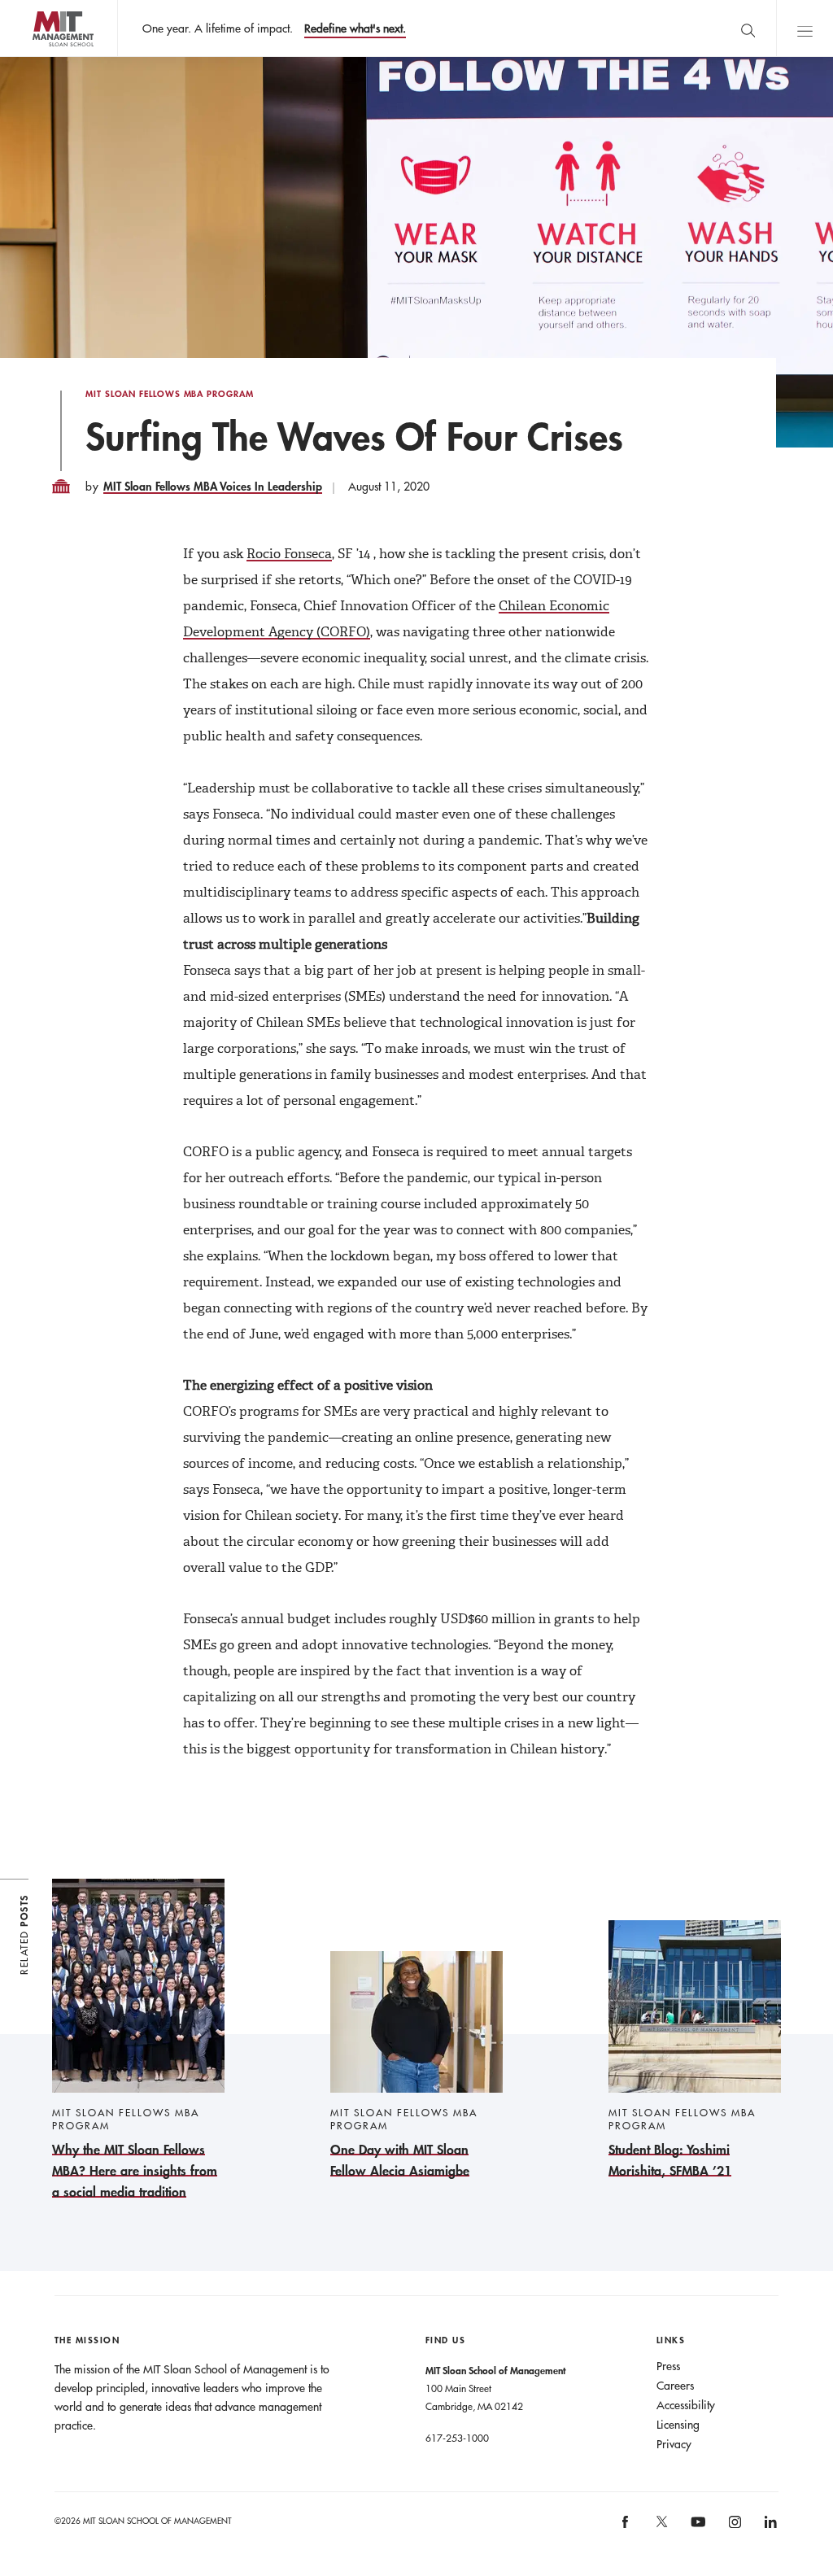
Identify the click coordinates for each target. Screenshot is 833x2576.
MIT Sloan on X (661, 2527)
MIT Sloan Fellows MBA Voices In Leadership (213, 486)
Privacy (674, 2444)
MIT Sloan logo (41, 57)
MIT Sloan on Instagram (733, 2528)
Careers (675, 2386)
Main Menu (805, 28)
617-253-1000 (457, 2438)
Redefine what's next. (355, 28)
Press (668, 2366)
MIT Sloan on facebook (626, 2528)
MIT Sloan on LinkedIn (770, 2528)
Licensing (678, 2425)
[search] (748, 28)
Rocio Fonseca (289, 554)
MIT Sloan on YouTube (696, 2530)
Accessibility (686, 2405)
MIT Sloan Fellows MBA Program (170, 394)
